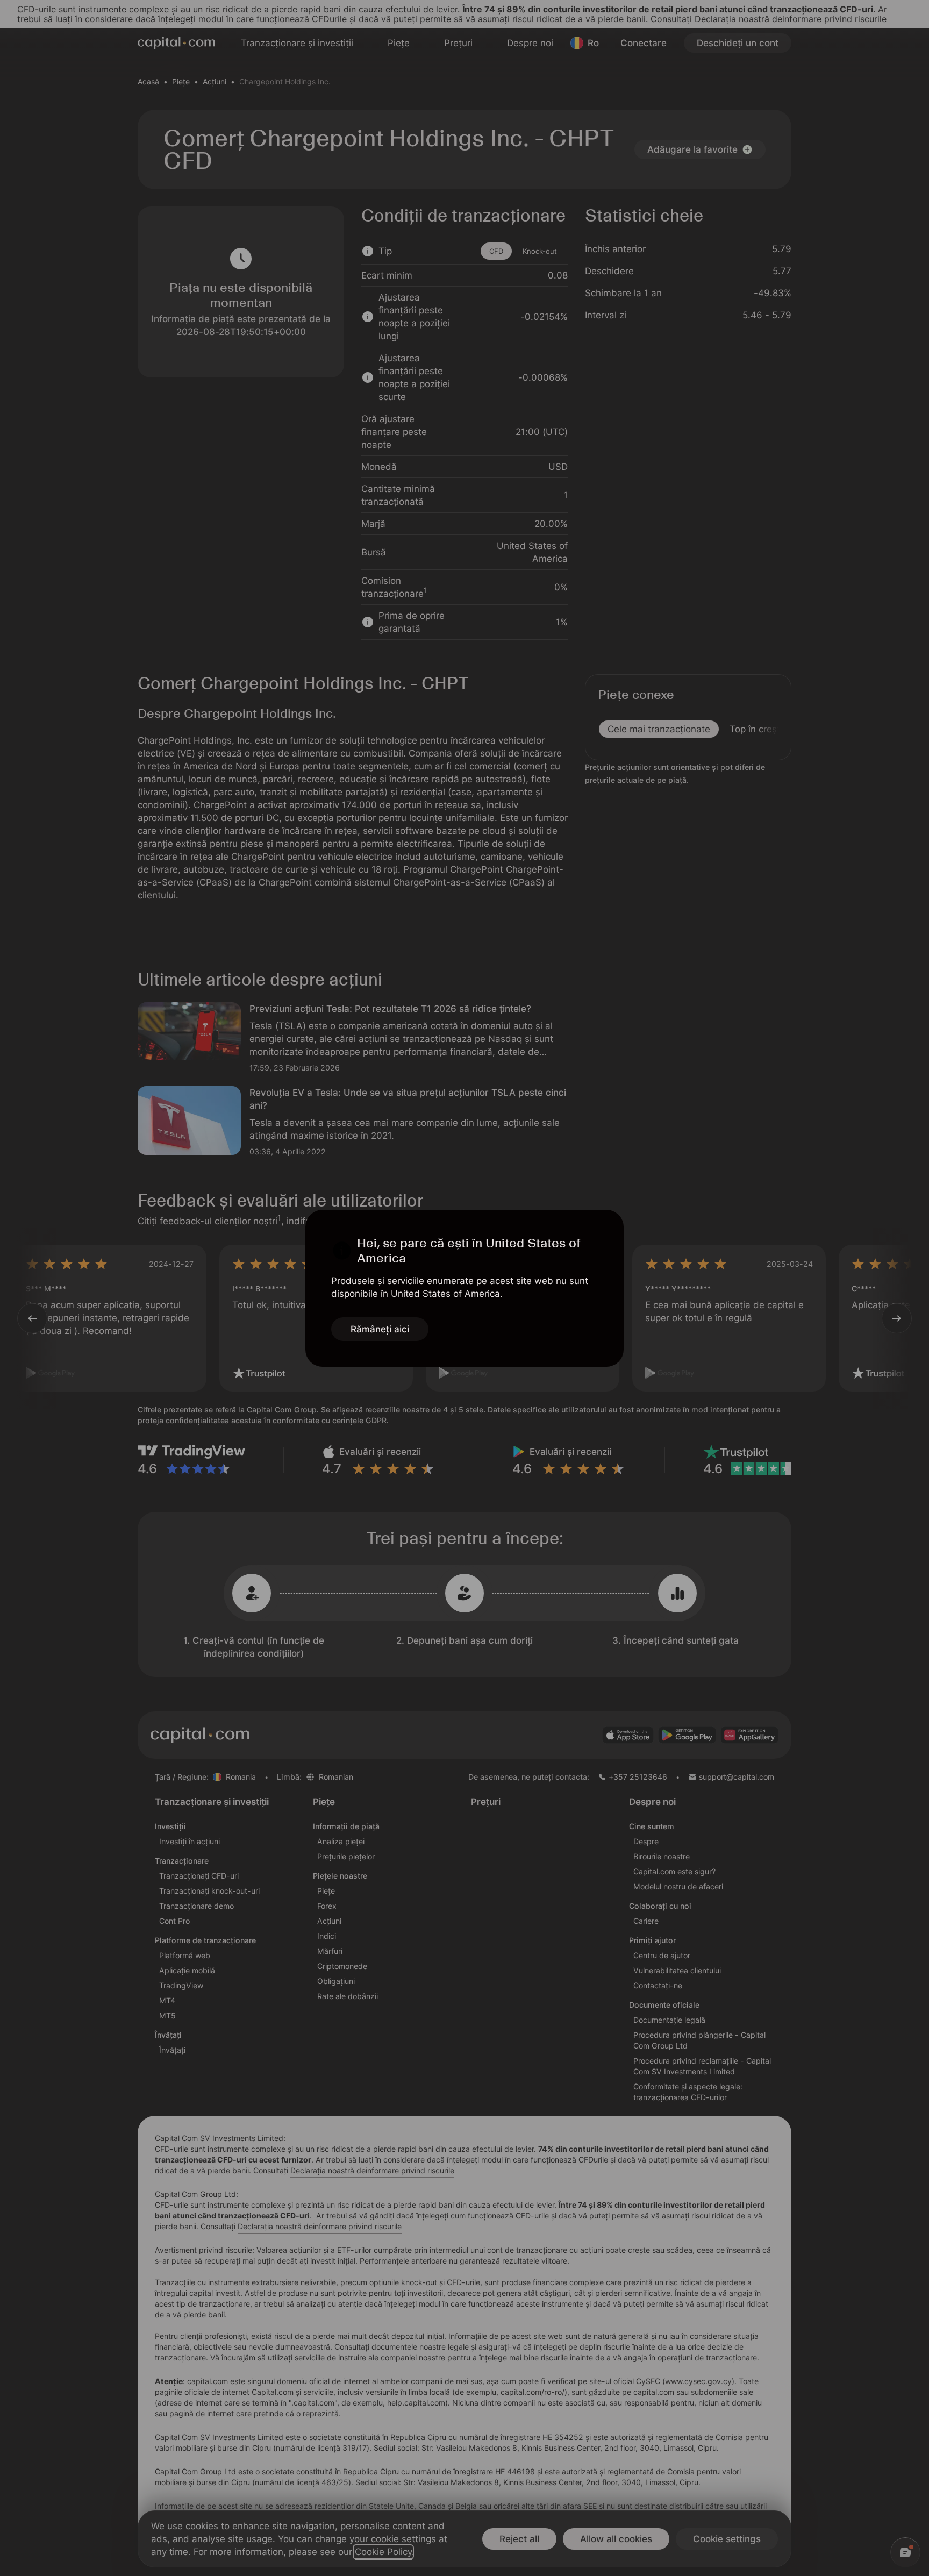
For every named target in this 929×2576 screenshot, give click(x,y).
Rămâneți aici (380, 1329)
